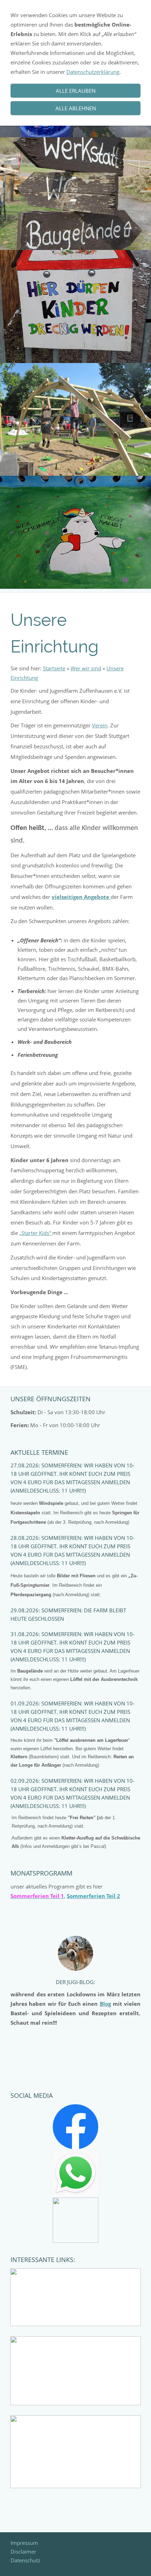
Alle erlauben (76, 91)
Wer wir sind (86, 668)
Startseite (54, 668)
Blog (105, 2004)
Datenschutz (25, 2560)
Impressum (24, 2543)
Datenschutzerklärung (93, 72)
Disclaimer (23, 2551)
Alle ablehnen (76, 108)
